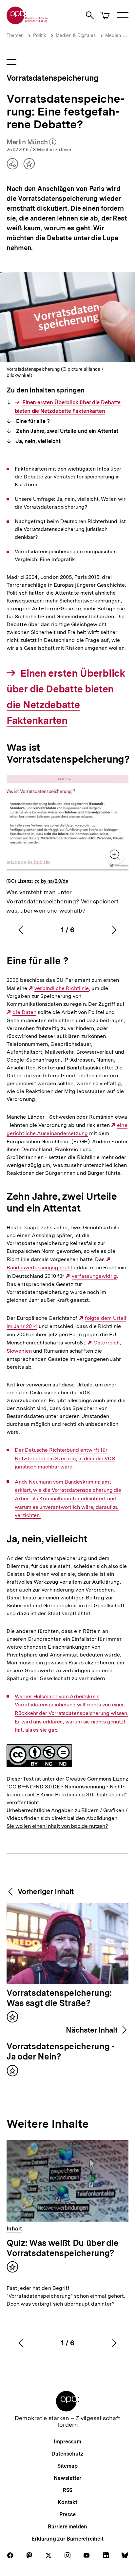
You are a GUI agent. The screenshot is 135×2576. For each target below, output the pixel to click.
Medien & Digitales (76, 35)
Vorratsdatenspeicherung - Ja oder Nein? (61, 2052)
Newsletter (67, 2478)
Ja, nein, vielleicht (38, 441)
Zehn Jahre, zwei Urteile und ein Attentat (66, 431)
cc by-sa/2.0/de (51, 881)
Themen (15, 35)
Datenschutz (67, 2454)
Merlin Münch (31, 142)
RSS (68, 2490)
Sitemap (67, 2466)
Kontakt (67, 2502)
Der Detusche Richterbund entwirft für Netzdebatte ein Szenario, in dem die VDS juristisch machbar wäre (65, 1458)
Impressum (67, 2442)
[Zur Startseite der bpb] (28, 22)
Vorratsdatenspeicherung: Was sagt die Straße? (59, 1998)
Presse (67, 2514)
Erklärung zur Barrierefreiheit (67, 2539)
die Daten (24, 1012)
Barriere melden (67, 2527)
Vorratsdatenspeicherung (52, 78)
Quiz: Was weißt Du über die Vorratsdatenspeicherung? (63, 2248)
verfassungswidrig (94, 1276)
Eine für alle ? (32, 421)
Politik (40, 35)
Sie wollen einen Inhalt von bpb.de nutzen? (57, 1826)
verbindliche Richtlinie (62, 988)
